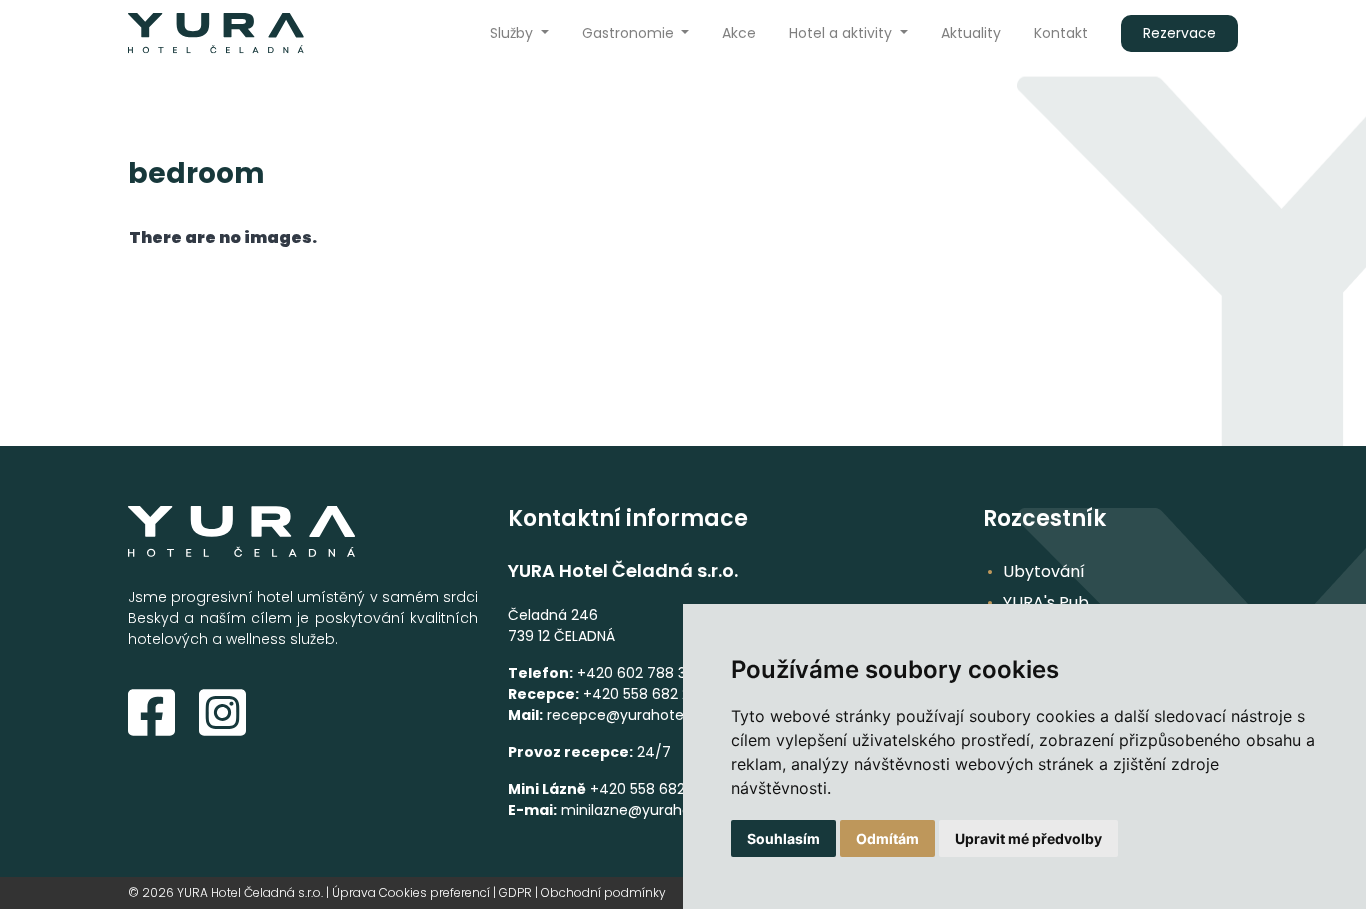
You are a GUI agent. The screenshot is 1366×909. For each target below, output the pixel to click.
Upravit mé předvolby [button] (1028, 838)
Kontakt (1061, 33)
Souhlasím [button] (783, 838)
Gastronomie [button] (630, 33)
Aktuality (971, 33)
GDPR (515, 892)
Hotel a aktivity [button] (842, 33)
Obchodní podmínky (603, 892)
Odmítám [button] (887, 838)
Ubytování (1044, 571)
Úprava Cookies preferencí (411, 892)
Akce (739, 33)
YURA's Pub (1046, 602)
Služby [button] (513, 33)
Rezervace (1179, 33)
